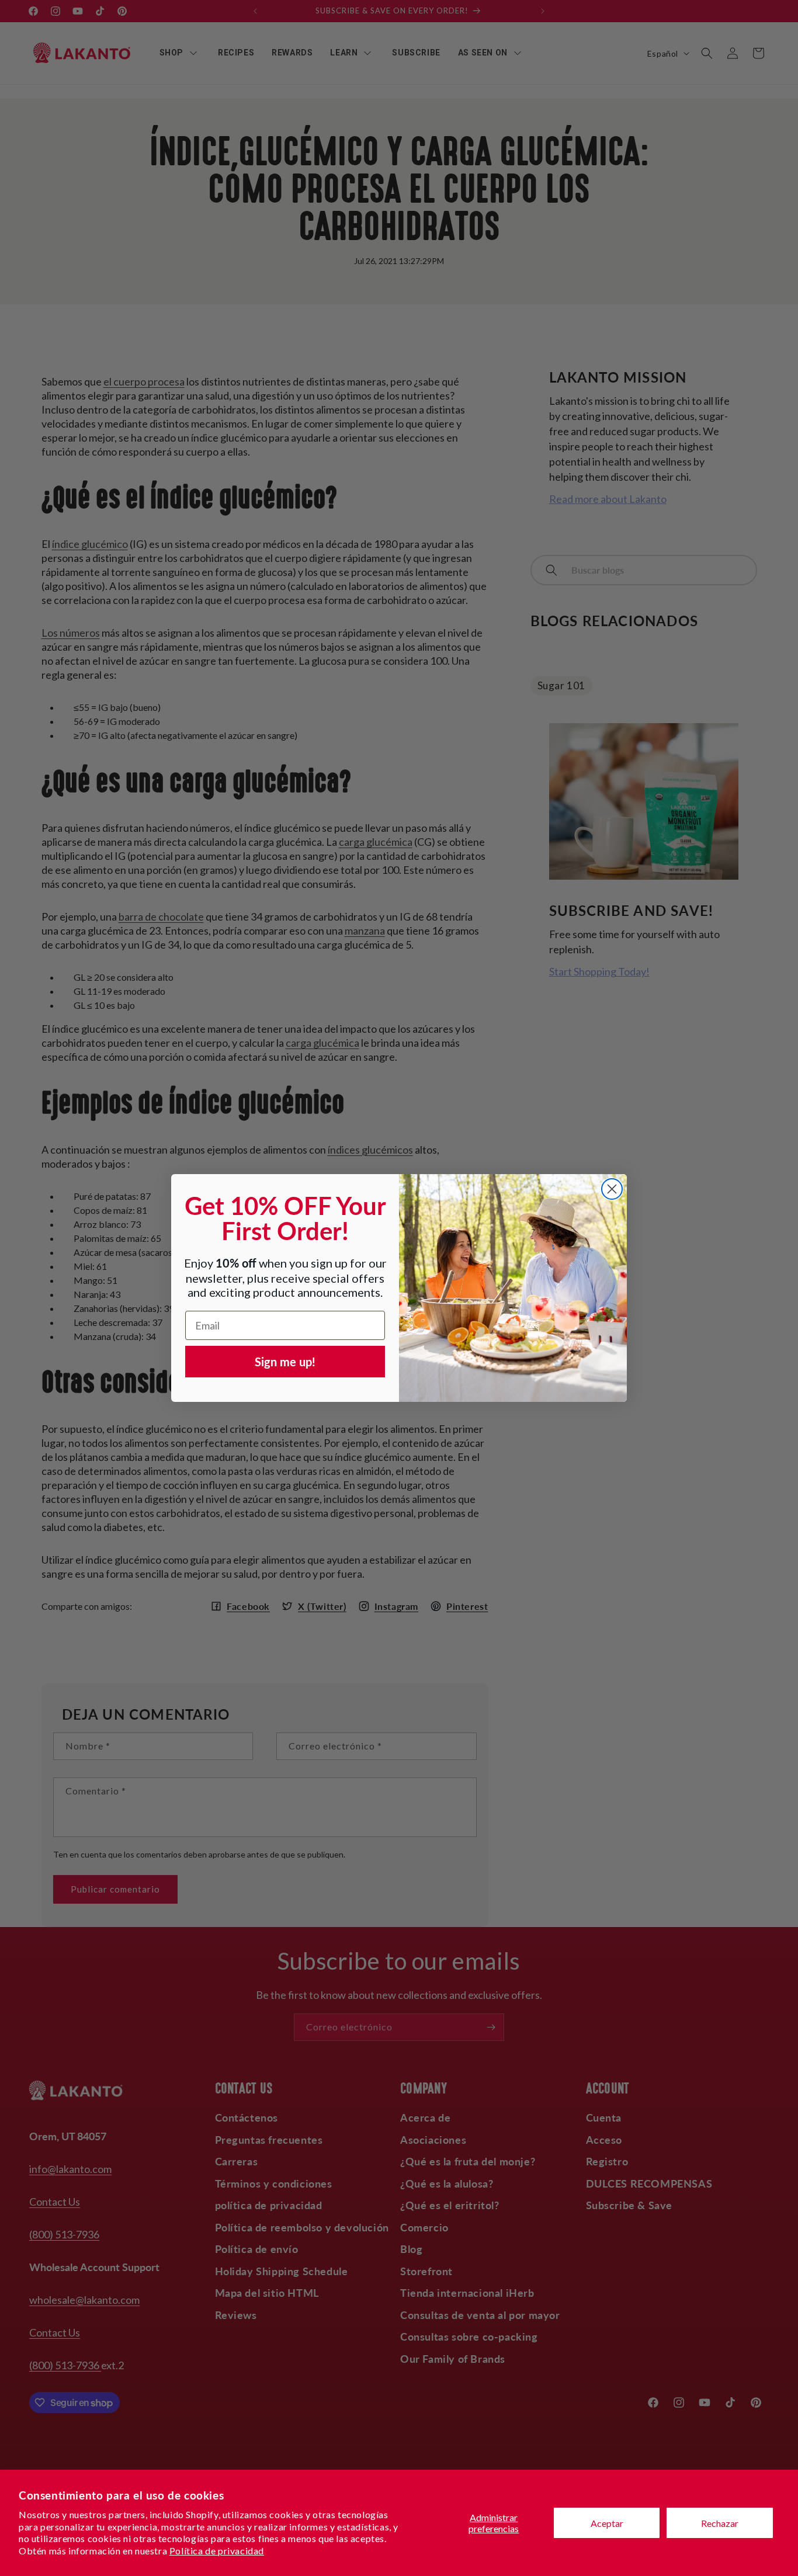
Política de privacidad (217, 2551)
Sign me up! (285, 1362)
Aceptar (607, 2523)
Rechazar (720, 2523)
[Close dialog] (612, 1189)
